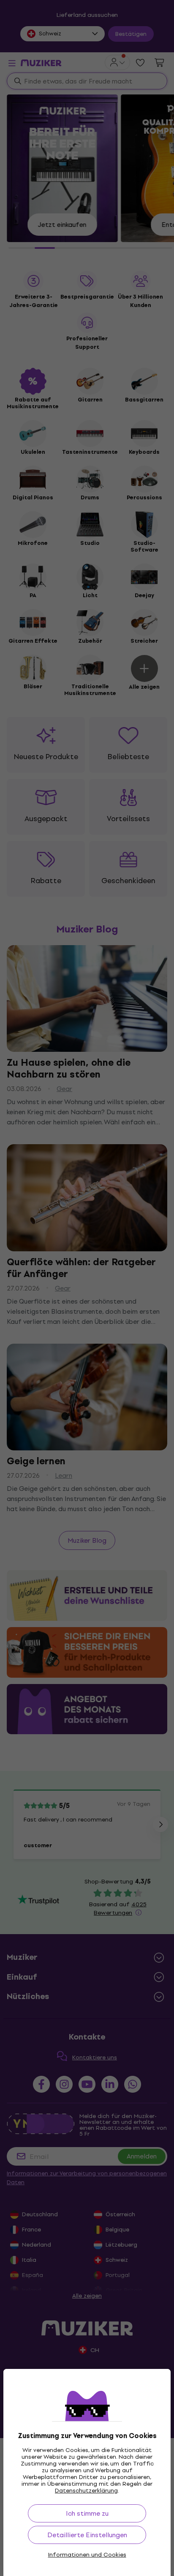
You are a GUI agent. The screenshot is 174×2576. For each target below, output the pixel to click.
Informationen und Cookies (87, 2555)
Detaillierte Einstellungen (87, 2535)
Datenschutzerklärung (86, 2491)
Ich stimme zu (87, 2513)
